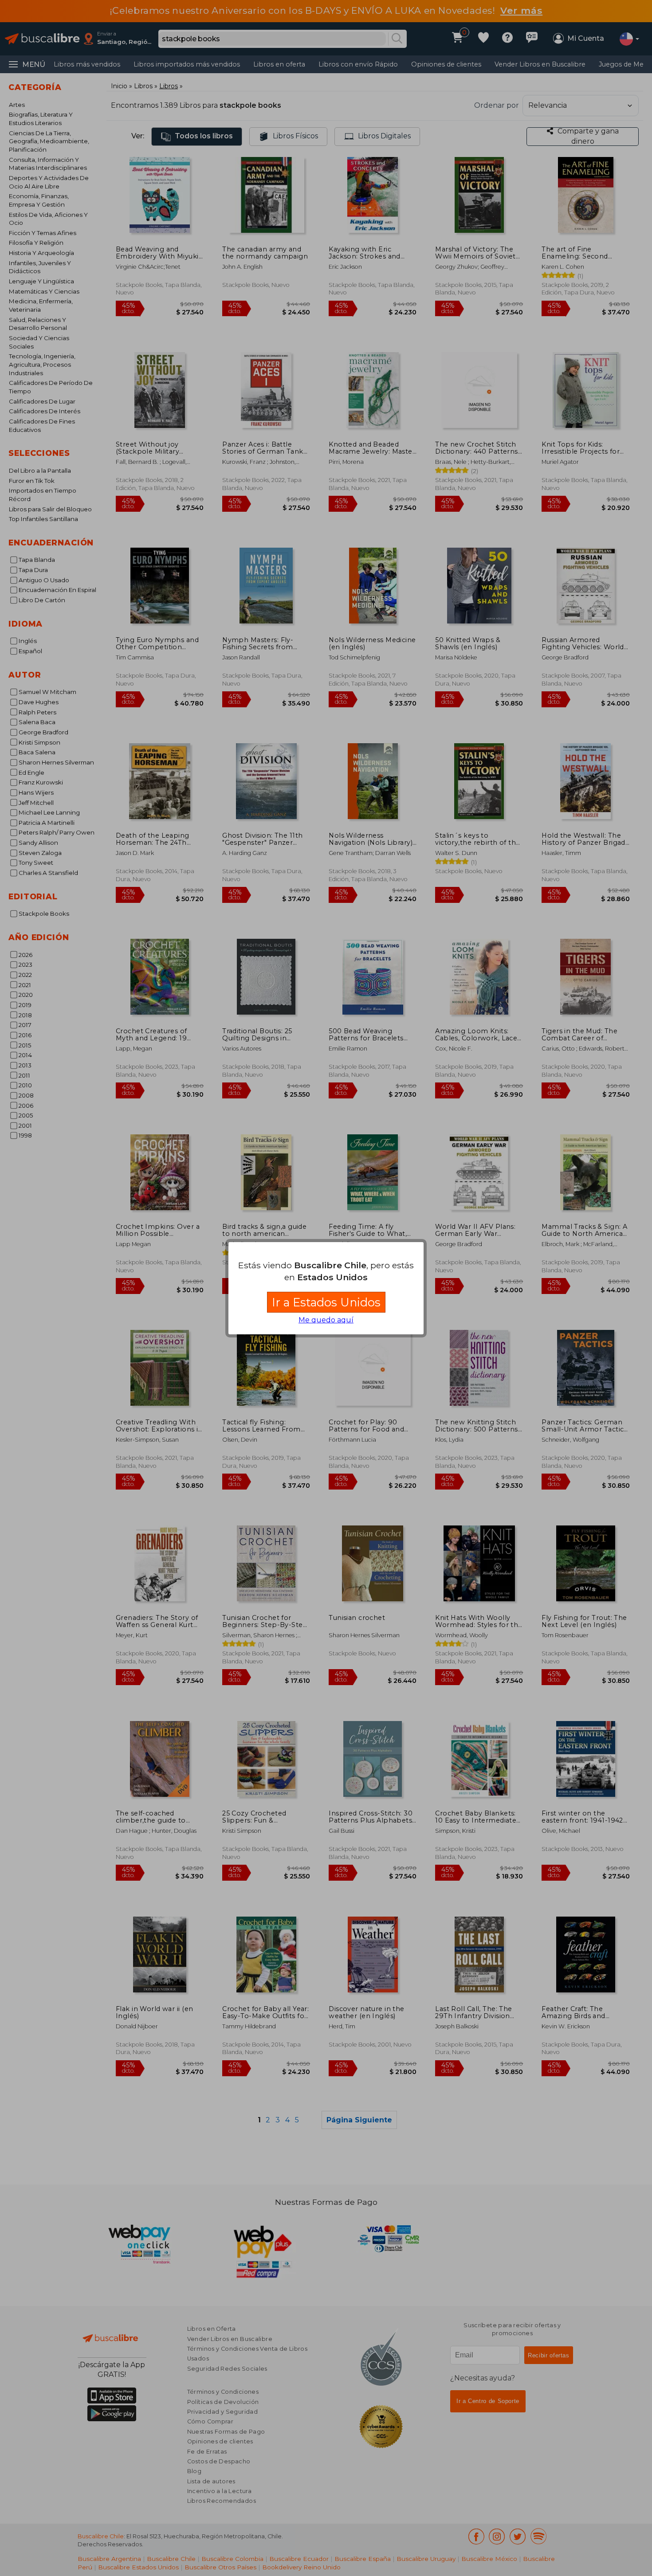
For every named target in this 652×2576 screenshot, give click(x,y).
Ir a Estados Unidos (326, 1302)
